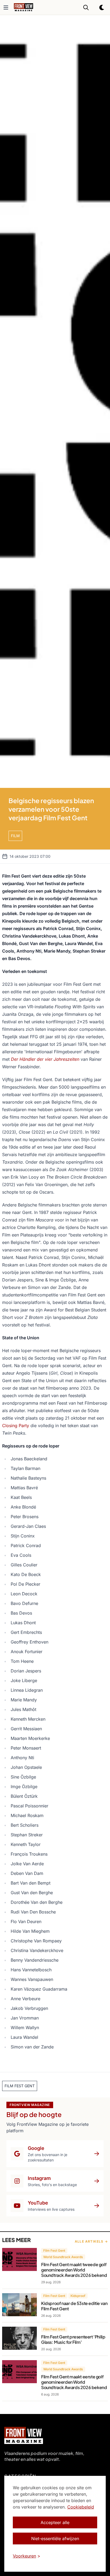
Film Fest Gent (54, 2250)
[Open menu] (6, 7)
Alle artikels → (91, 2241)
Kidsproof (78, 2296)
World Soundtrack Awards (63, 2257)
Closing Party (16, 1426)
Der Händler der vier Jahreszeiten (45, 1059)
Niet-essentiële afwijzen (55, 2539)
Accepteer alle (55, 2522)
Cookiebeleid (81, 2507)
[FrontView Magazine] (24, 2435)
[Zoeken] (86, 7)
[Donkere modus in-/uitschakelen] (102, 7)
